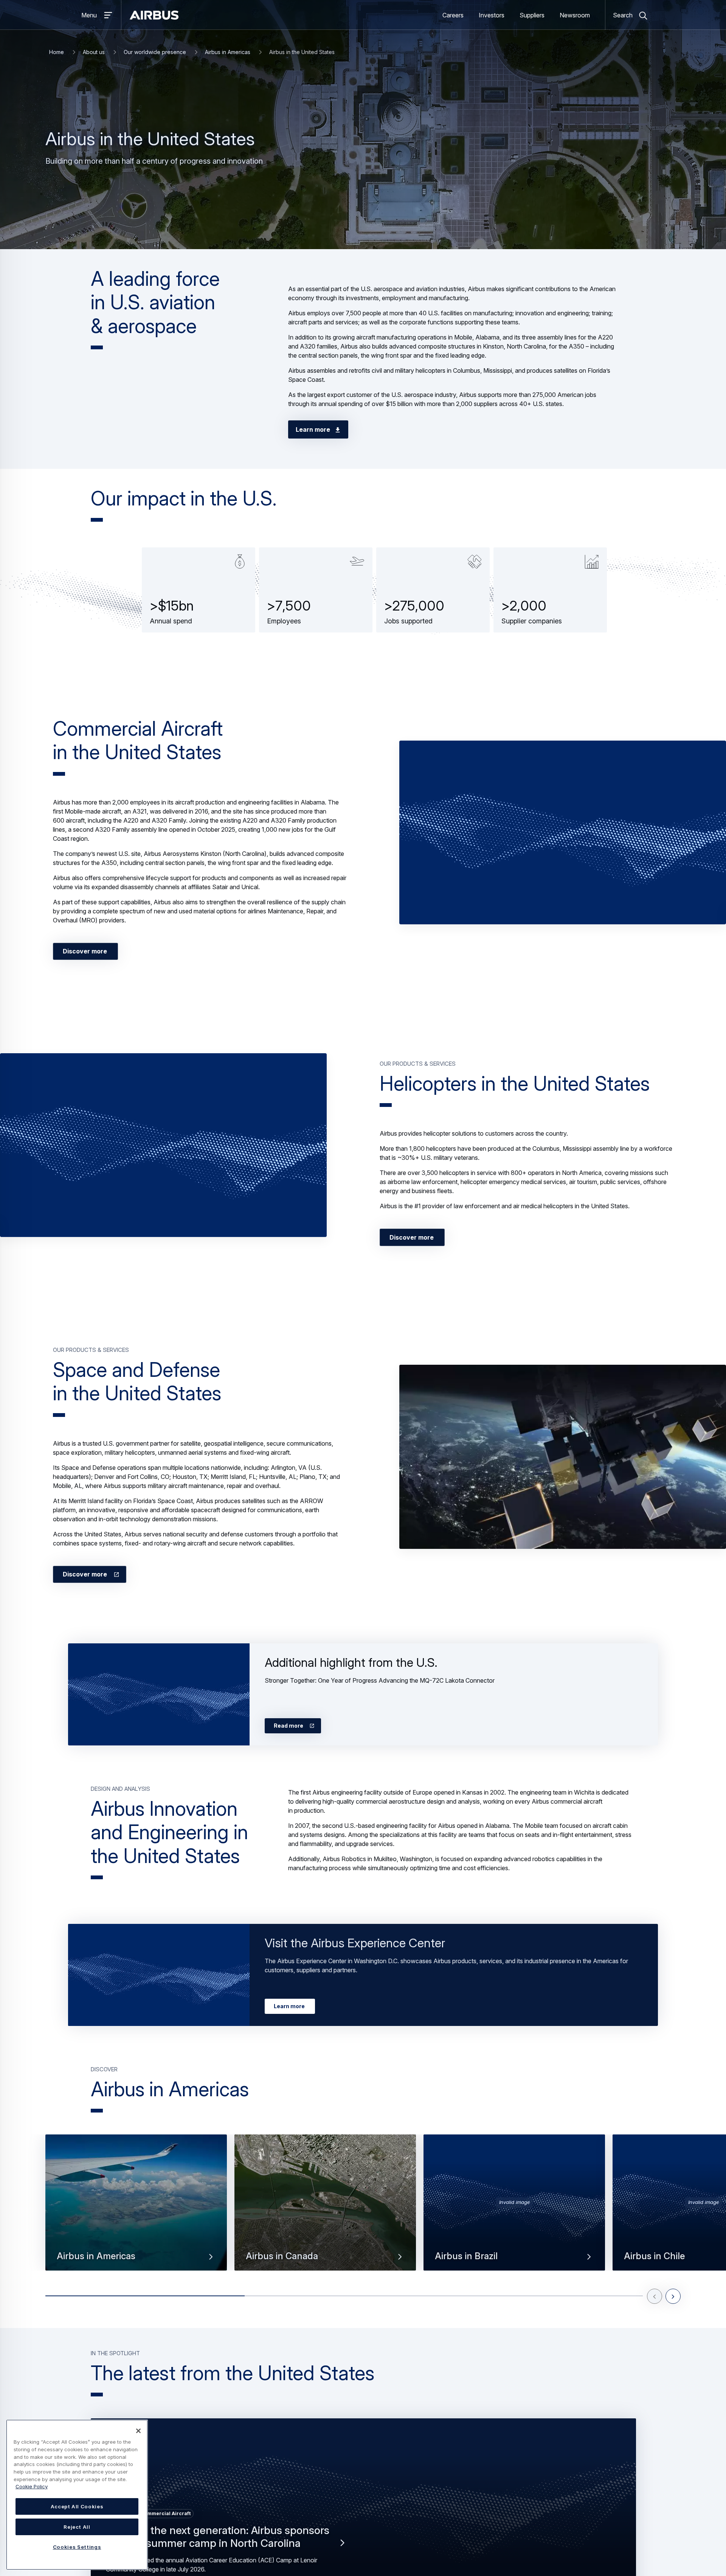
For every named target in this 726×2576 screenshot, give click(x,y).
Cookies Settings (77, 2547)
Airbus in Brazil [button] (466, 2256)
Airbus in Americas (228, 52)
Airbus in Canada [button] (282, 2256)
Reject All (77, 2527)
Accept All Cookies (77, 2506)
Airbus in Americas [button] (96, 2256)
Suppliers (532, 15)
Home (57, 52)
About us (94, 52)
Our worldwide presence (155, 52)
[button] (563, 832)
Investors (492, 15)
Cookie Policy (32, 2486)
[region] (77, 2495)
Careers (453, 15)
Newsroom (575, 15)
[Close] (138, 2431)
